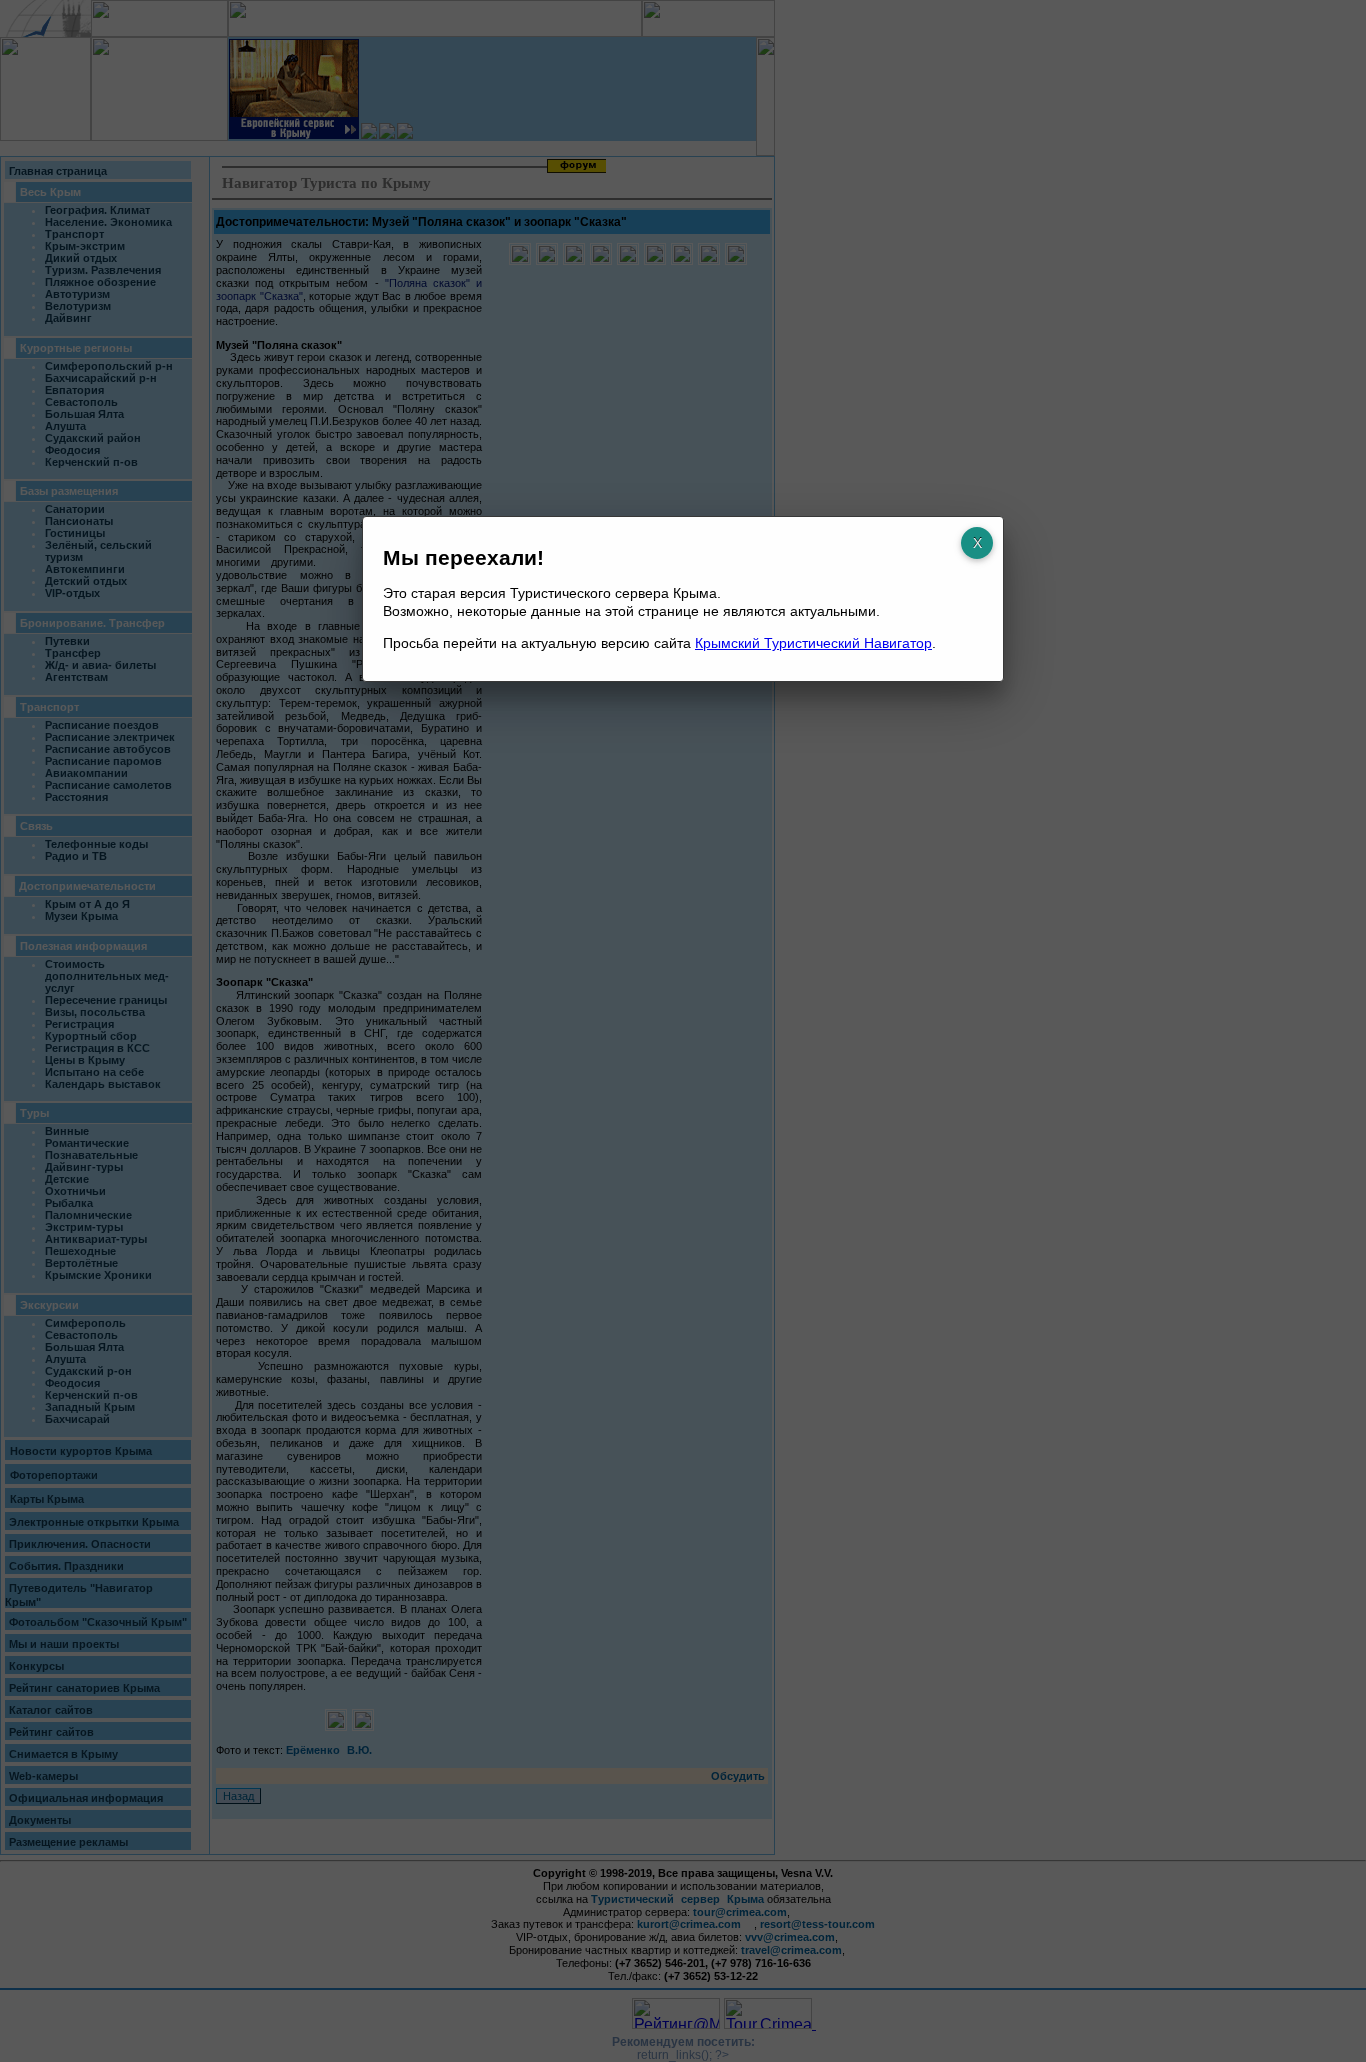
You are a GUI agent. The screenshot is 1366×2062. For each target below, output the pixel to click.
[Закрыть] (977, 543)
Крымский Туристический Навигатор (813, 643)
